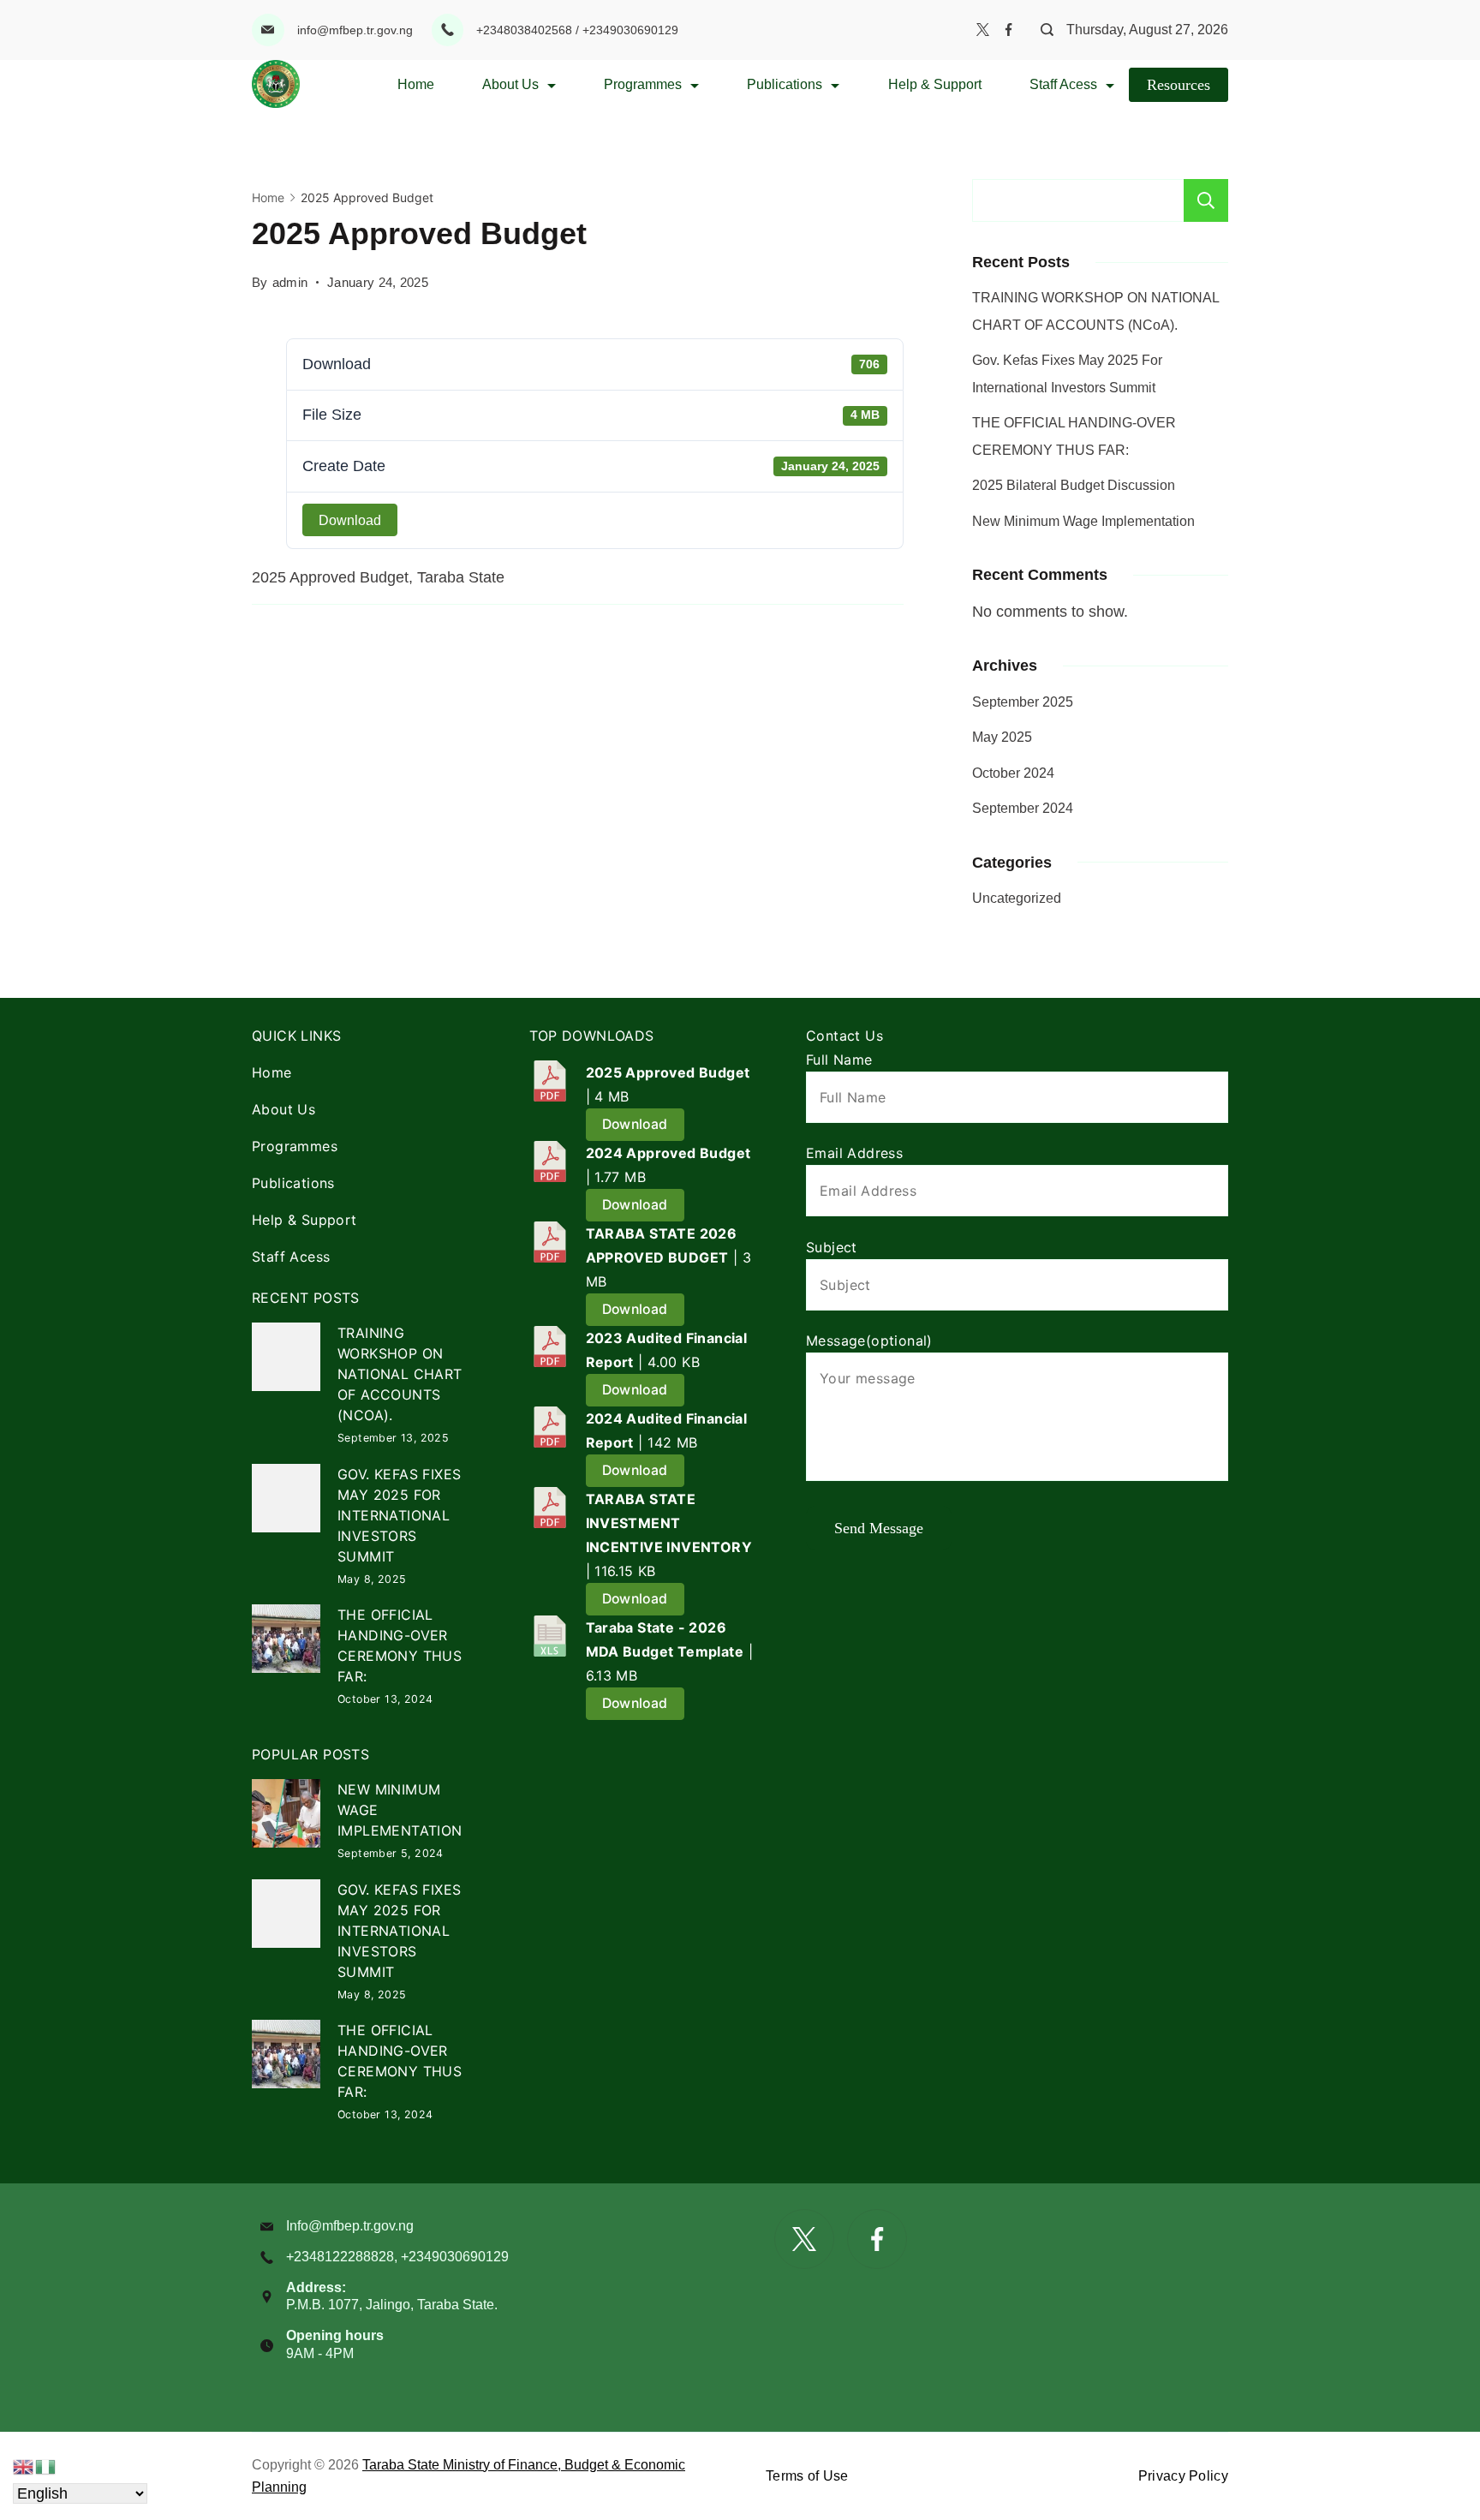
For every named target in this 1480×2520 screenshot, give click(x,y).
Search (1206, 200)
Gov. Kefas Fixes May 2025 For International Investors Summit (399, 1515)
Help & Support (935, 84)
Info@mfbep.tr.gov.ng (350, 2226)
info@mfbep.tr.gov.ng (355, 30)
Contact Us (844, 1036)
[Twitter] (983, 30)
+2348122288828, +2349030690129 (397, 2257)
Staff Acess (1063, 84)
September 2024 (1023, 808)
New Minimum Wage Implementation (1083, 521)
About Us (510, 84)
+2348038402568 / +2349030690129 (577, 30)
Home (416, 84)
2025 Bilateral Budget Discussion (1074, 485)
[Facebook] (1009, 30)
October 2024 (1013, 773)
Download (350, 520)
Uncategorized (1017, 898)
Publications (785, 84)
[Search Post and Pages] (1041, 30)
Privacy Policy (1183, 2476)
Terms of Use (807, 2476)
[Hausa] (46, 2466)
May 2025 (1002, 737)
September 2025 (1023, 702)
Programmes (643, 84)
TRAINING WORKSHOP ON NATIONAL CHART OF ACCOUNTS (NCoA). (400, 1374)
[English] (24, 2466)
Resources (1179, 85)
